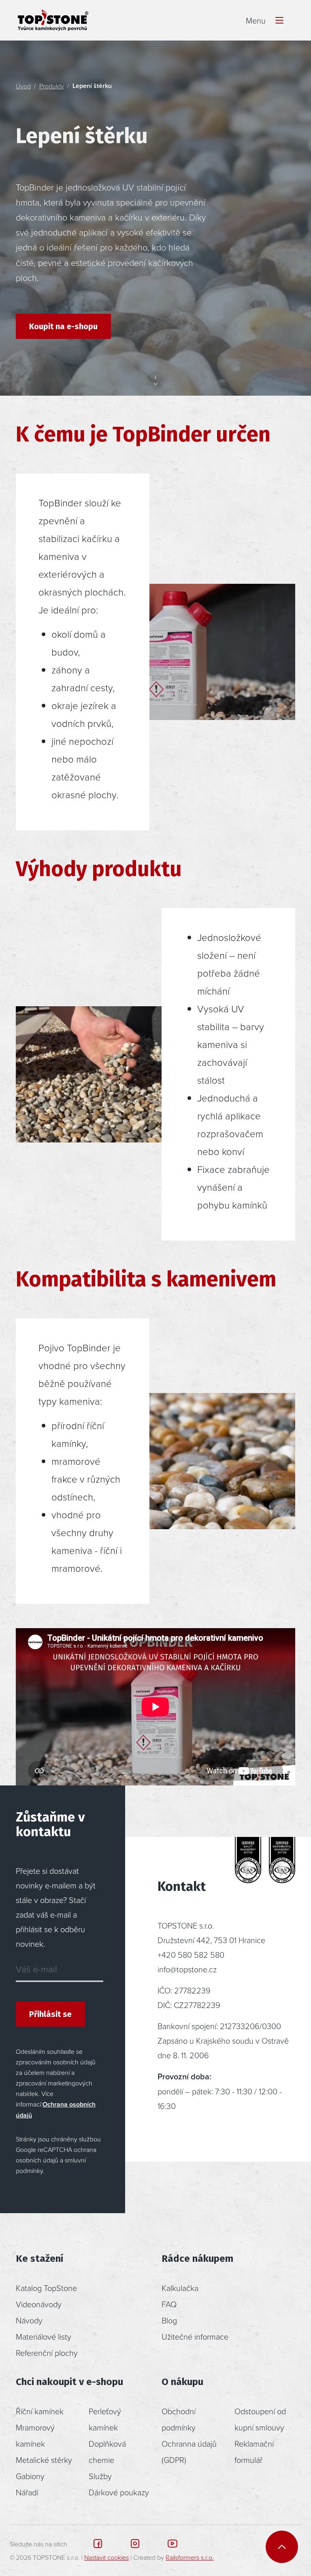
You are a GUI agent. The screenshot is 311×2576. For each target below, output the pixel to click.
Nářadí (27, 2492)
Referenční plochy (47, 2353)
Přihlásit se (50, 2014)
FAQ (169, 2304)
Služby (100, 2476)
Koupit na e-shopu (63, 326)
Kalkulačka (180, 2288)
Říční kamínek (40, 2411)
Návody (29, 2320)
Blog (169, 2320)
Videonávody (39, 2304)
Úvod (23, 86)
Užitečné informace (195, 2336)
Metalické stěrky (44, 2460)
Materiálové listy (44, 2336)
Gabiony (30, 2476)
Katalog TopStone (46, 2288)
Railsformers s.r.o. (190, 2557)
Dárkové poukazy (119, 2492)
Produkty (52, 86)
